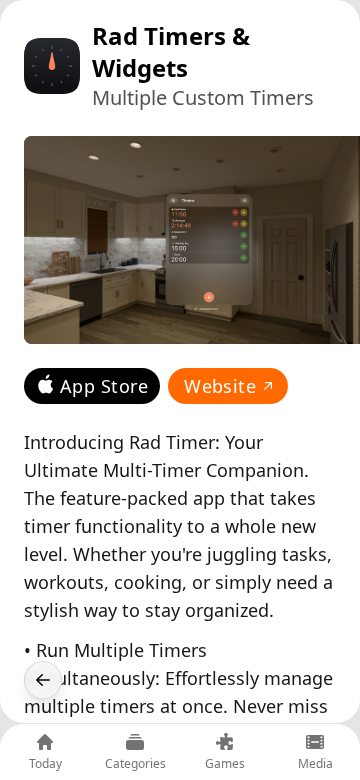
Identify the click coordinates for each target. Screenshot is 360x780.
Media (315, 763)
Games (225, 763)
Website (220, 386)
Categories (135, 763)
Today (45, 763)
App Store (104, 386)
